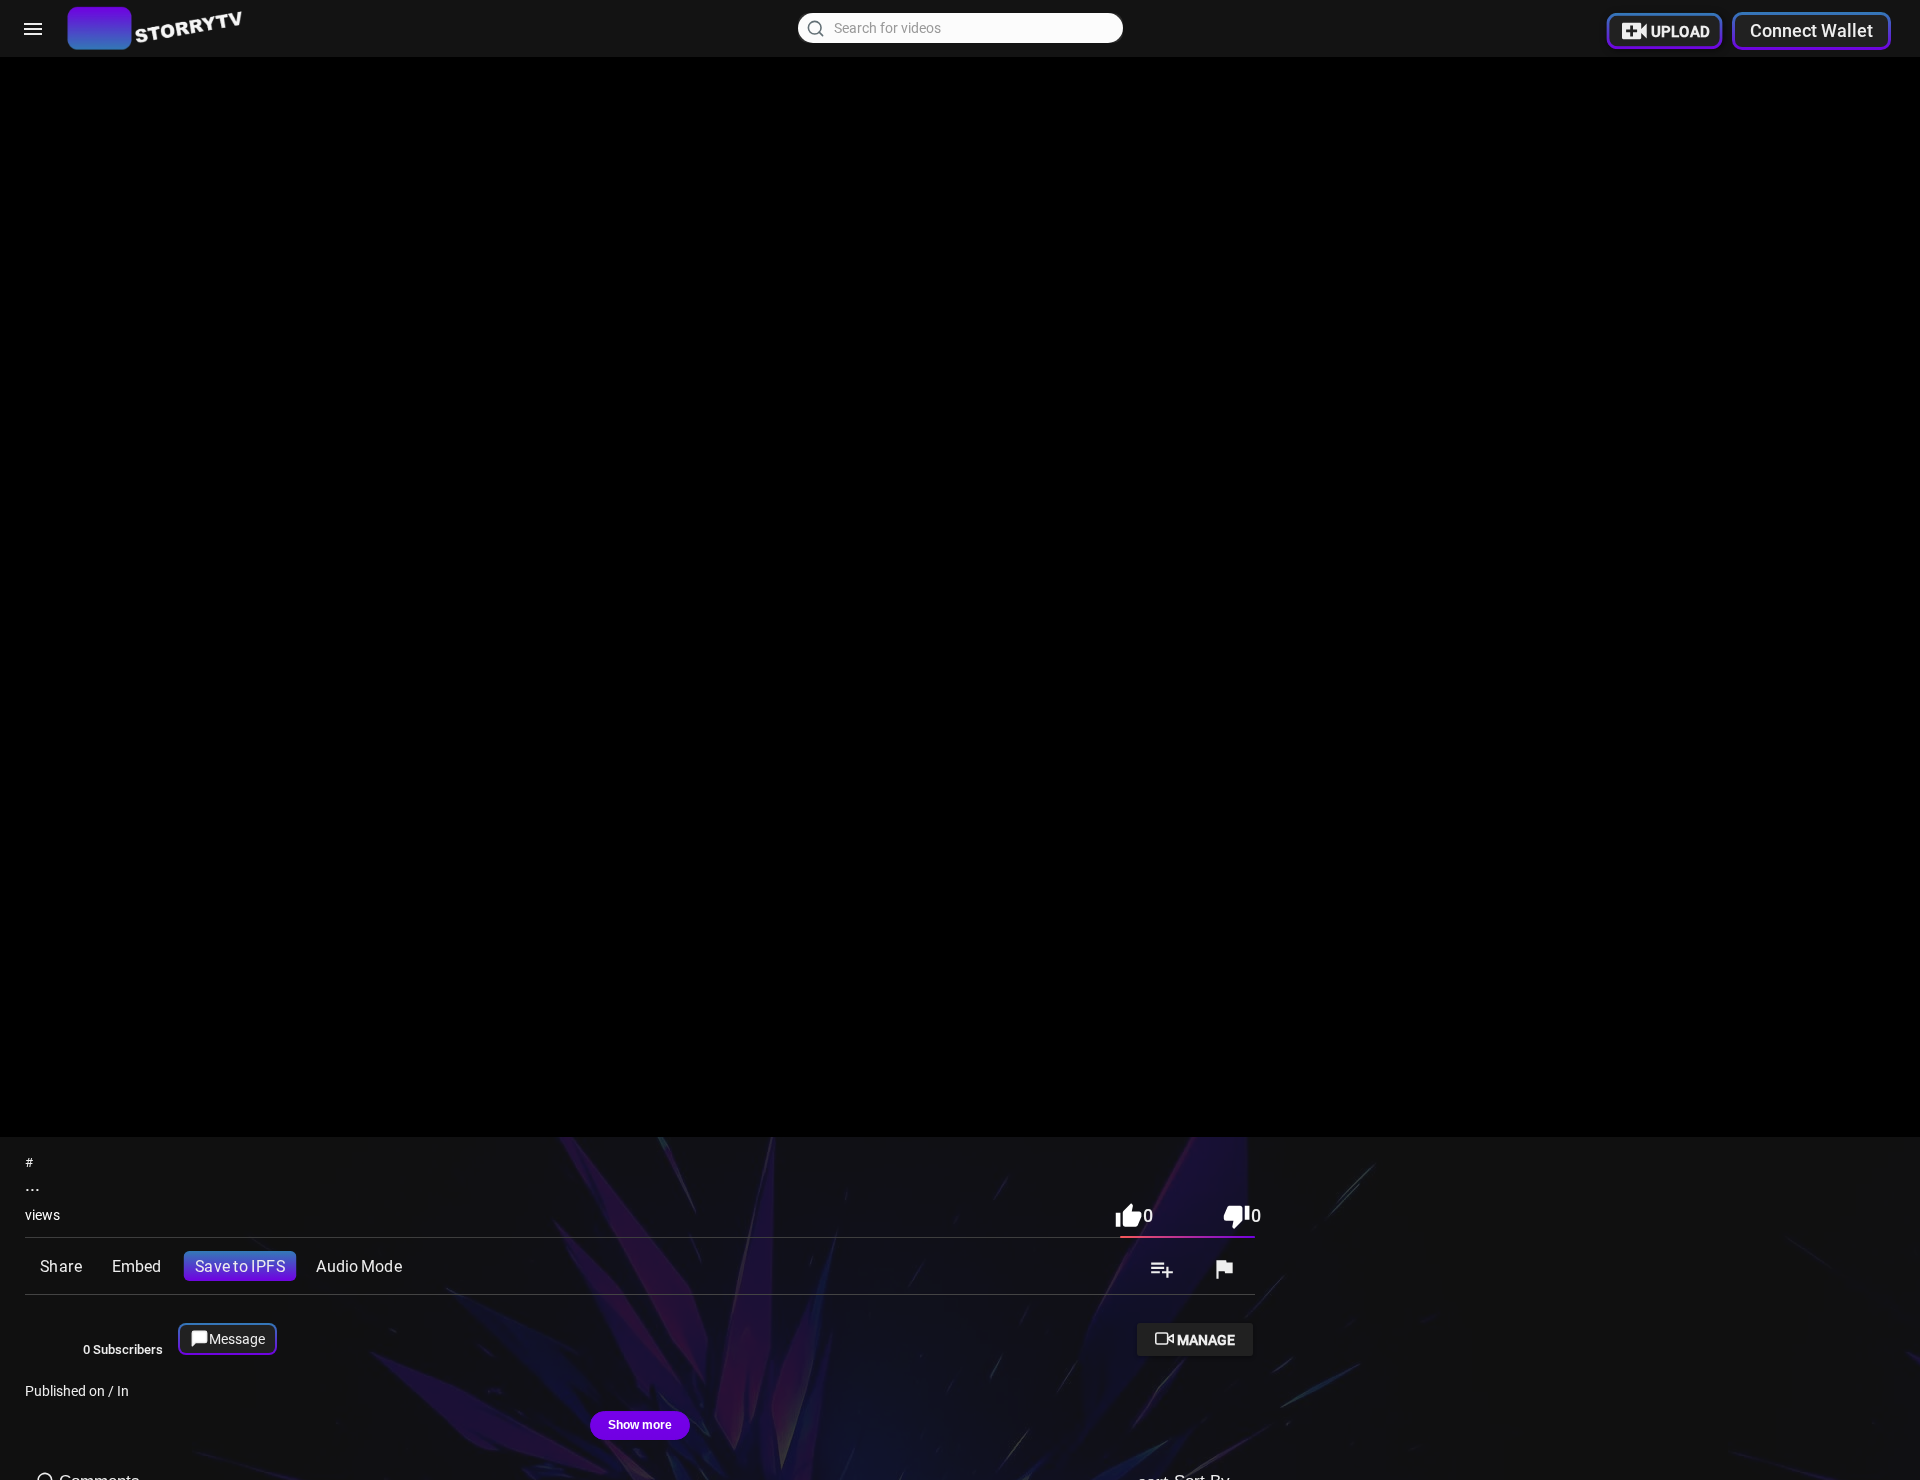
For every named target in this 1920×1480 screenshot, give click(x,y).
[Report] (1224, 1271)
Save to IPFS (240, 1266)
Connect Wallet (1811, 30)
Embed (136, 1266)
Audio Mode (358, 1266)
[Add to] (1162, 1271)
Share (60, 1266)
